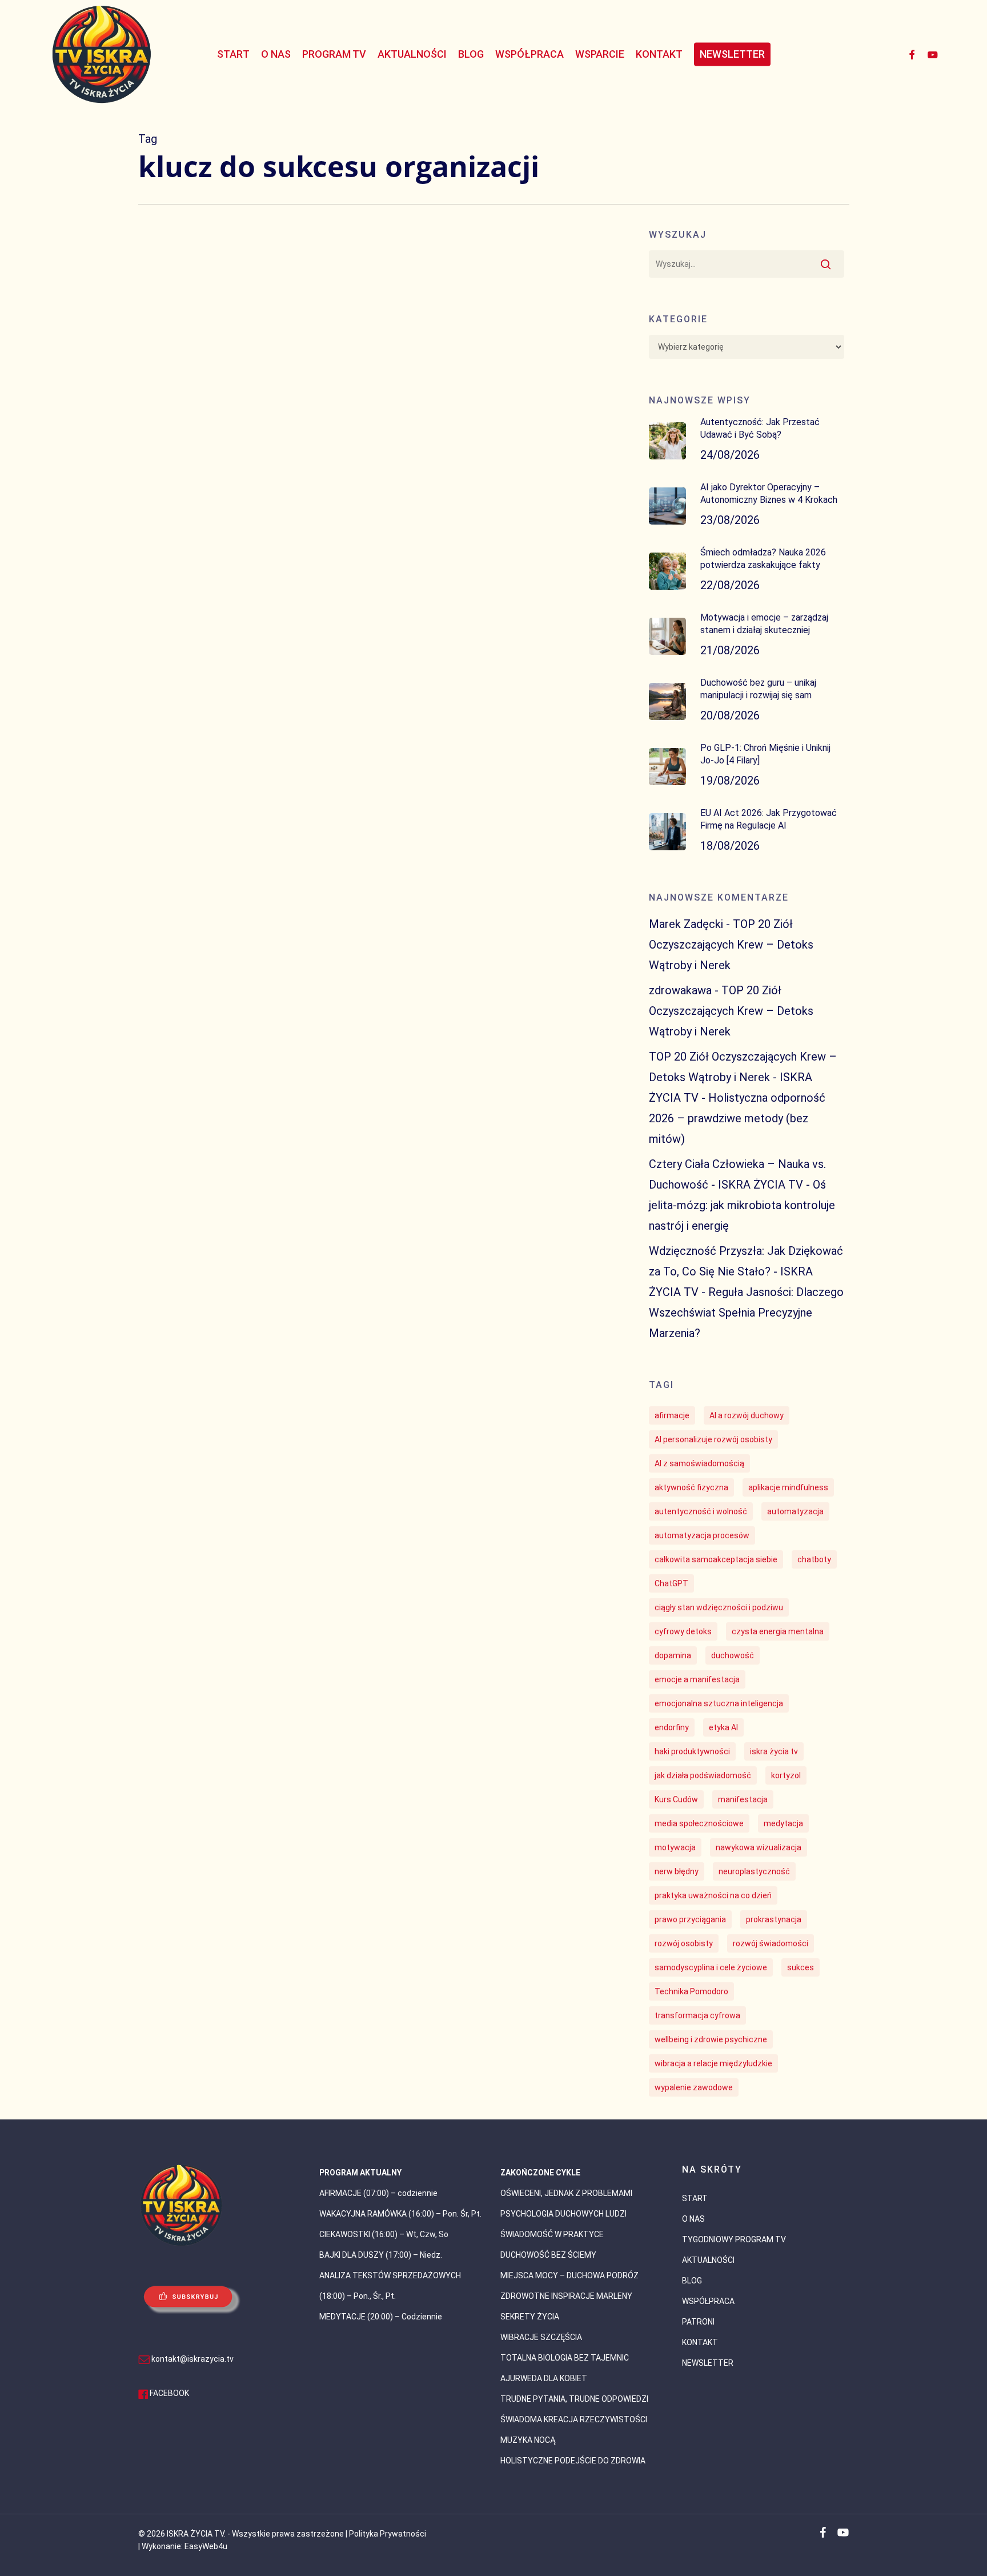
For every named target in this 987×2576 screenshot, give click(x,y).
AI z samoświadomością (699, 1463)
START (695, 2198)
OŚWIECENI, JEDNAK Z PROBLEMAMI (566, 2193)
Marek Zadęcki (686, 924)
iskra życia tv (774, 1751)
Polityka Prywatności (388, 2534)
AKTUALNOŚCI (708, 2260)
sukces (801, 1967)
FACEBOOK (169, 2393)
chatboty (814, 1559)
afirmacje (672, 1415)
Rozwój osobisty (187, 1494)
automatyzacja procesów (702, 1535)
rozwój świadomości (771, 1943)
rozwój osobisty (684, 1943)
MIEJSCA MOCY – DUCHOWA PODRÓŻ (569, 2275)
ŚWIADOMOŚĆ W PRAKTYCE (552, 2234)
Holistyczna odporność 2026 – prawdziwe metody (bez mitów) (737, 1118)
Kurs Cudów (676, 1799)
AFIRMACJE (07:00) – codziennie (378, 2193)
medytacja (783, 1823)
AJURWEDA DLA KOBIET (544, 2378)
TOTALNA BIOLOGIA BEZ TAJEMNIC (565, 2358)
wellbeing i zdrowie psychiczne (711, 2039)
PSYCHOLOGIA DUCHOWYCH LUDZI (563, 2214)
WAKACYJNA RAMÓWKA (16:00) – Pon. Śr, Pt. (400, 2214)
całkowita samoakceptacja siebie (716, 1559)
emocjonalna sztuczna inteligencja (719, 1703)
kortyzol (786, 1775)
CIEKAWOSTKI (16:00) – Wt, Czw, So (384, 2234)
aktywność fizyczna (691, 1487)
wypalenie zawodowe (694, 2087)
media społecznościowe (699, 1823)
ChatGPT (671, 1583)
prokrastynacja (774, 1919)
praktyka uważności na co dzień (713, 1895)
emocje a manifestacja (697, 1679)
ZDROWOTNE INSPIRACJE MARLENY (566, 2296)
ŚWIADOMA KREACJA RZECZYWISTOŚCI (574, 2419)
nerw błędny (677, 1871)
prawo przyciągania (690, 1919)
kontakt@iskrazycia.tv (192, 2359)
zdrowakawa (680, 990)
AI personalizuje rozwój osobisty (713, 1439)
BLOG (692, 2281)
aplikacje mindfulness (788, 1487)
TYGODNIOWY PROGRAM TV (734, 2239)
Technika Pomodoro (691, 1991)
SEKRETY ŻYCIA (530, 2317)
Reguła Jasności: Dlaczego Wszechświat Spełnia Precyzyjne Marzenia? (746, 1313)
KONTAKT (700, 2342)
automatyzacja (795, 1511)
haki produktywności (692, 1751)
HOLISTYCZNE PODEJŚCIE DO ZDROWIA (573, 2461)
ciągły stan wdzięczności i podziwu (719, 1607)
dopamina (673, 1655)
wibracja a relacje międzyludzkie (713, 2063)
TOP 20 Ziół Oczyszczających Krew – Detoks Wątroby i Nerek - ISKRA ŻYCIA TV (743, 1077)
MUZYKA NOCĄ (528, 2440)
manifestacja (743, 1799)
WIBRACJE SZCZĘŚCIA (541, 2337)
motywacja (675, 1847)
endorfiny (672, 1727)
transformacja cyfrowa (697, 2015)
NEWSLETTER (708, 2363)
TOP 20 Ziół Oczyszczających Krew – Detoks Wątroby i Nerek (731, 945)
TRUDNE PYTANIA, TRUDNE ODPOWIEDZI (574, 2399)
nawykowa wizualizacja (759, 1847)
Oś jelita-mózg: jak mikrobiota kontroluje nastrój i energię (742, 1205)
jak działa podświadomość (703, 1775)
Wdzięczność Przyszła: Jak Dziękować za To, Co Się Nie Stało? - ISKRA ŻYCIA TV (746, 1271)
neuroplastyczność (754, 1871)
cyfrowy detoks (683, 1631)
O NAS (693, 2219)
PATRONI (698, 2322)
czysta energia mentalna (778, 1631)
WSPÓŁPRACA (708, 2301)
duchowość (733, 1655)
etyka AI (723, 1727)
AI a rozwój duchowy (747, 1415)
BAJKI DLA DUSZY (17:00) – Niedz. (381, 2255)
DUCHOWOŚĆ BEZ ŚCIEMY (548, 2255)
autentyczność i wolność (701, 1511)
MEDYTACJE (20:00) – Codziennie (381, 2317)
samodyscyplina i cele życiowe (711, 1967)
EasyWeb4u (206, 2546)
